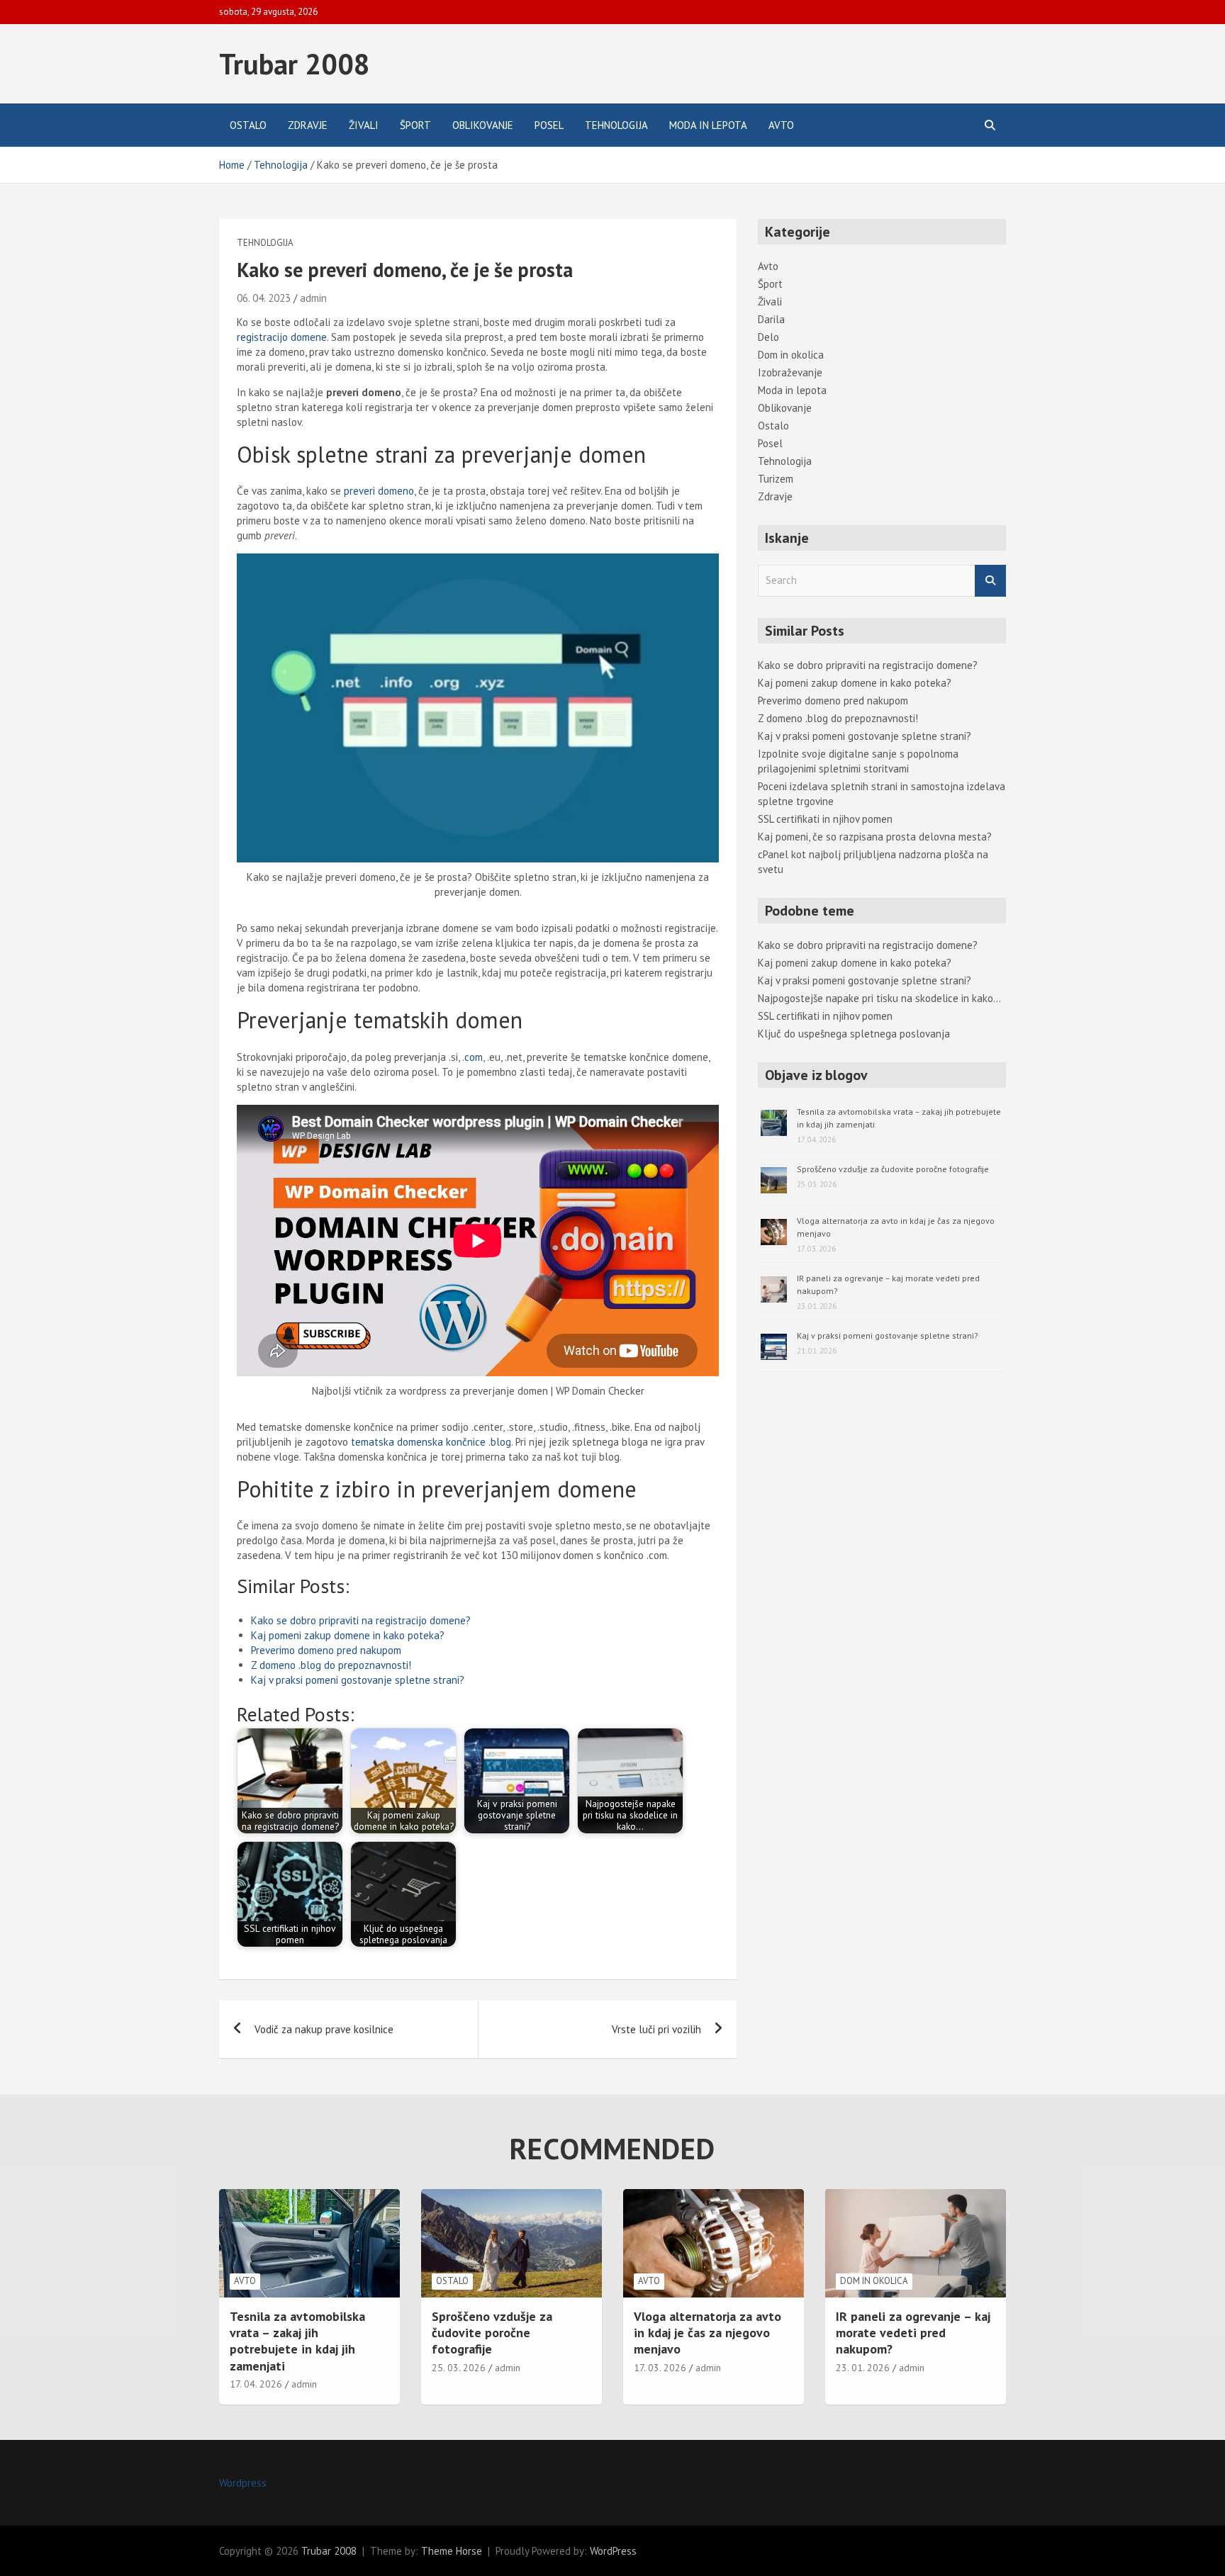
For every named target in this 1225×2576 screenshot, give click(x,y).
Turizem (776, 479)
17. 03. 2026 (660, 2368)
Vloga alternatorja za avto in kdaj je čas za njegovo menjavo (707, 2333)
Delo (768, 337)
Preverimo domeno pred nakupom (326, 1650)
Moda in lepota (708, 125)
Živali (364, 125)
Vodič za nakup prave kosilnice (324, 2029)
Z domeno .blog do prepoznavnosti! (331, 1665)
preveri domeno (379, 491)
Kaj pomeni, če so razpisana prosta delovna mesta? (875, 837)
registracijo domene (282, 337)
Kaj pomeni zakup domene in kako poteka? (348, 1635)
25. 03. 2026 (459, 2368)
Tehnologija (616, 125)
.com (472, 1057)
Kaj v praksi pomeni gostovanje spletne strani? (358, 1680)
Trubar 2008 (295, 64)
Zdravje (308, 125)
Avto (781, 125)
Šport (415, 125)
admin (313, 298)
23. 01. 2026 (863, 2368)
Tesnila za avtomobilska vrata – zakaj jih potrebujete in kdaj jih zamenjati (297, 2341)
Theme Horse (452, 2551)
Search (990, 581)
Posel (549, 125)
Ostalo (248, 125)
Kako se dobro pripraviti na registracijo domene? (361, 1620)
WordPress (613, 2551)
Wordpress (243, 2483)
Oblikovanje (483, 125)
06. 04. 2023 (264, 298)
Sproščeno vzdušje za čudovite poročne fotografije (893, 1169)
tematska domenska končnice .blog (431, 1442)
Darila (771, 319)
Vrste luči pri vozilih (656, 2029)
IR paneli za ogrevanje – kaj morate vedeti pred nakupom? (913, 2333)
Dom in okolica (791, 355)
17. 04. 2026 (256, 2384)
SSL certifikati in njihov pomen (825, 819)
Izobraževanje (790, 372)
